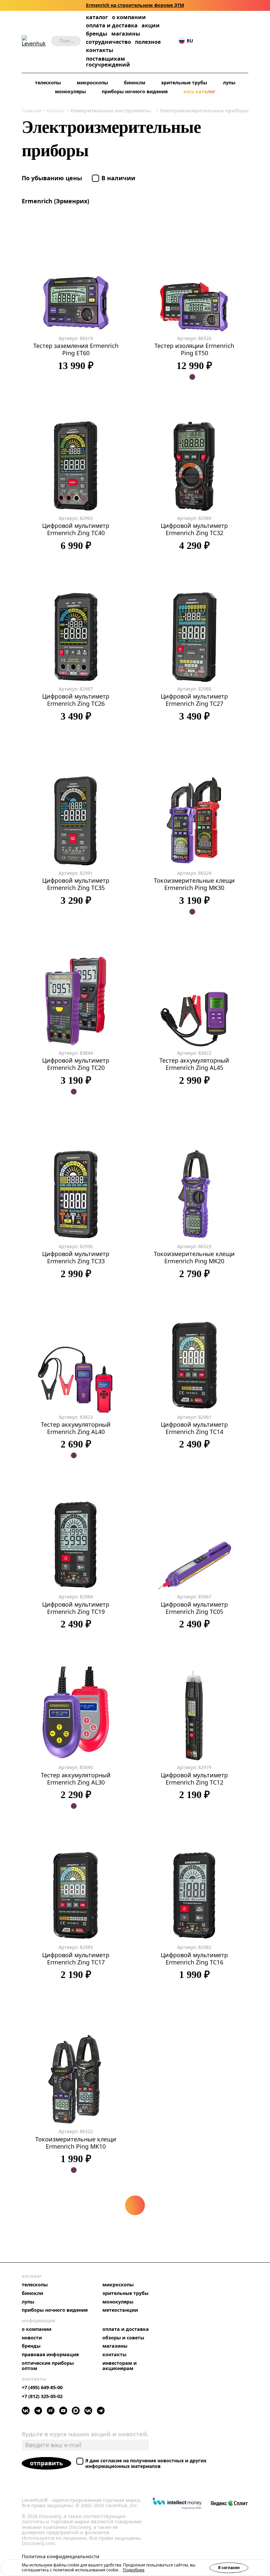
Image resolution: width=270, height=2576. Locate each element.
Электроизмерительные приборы (204, 110)
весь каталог (199, 91)
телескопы (48, 83)
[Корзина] (235, 41)
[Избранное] (215, 41)
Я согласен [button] (229, 2568)
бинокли (135, 83)
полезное (148, 42)
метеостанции (120, 2310)
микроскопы (92, 83)
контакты (100, 50)
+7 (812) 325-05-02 (42, 2396)
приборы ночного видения (135, 91)
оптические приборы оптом (48, 2366)
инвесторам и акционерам (120, 2366)
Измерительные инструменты (111, 110)
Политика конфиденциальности (61, 2556)
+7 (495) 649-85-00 (42, 2387)
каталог (97, 17)
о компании (129, 17)
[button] (205, 41)
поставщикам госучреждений (108, 62)
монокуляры (70, 91)
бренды (97, 34)
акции (151, 26)
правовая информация (50, 2355)
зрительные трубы (184, 83)
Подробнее (134, 2570)
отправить (46, 2463)
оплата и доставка (112, 25)
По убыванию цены (53, 178)
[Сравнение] (225, 41)
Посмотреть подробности (160, 5)
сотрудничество (108, 42)
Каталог (56, 110)
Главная (31, 110)
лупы (229, 83)
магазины (126, 34)
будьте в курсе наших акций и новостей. (85, 2434)
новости (32, 2338)
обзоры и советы (123, 2338)
